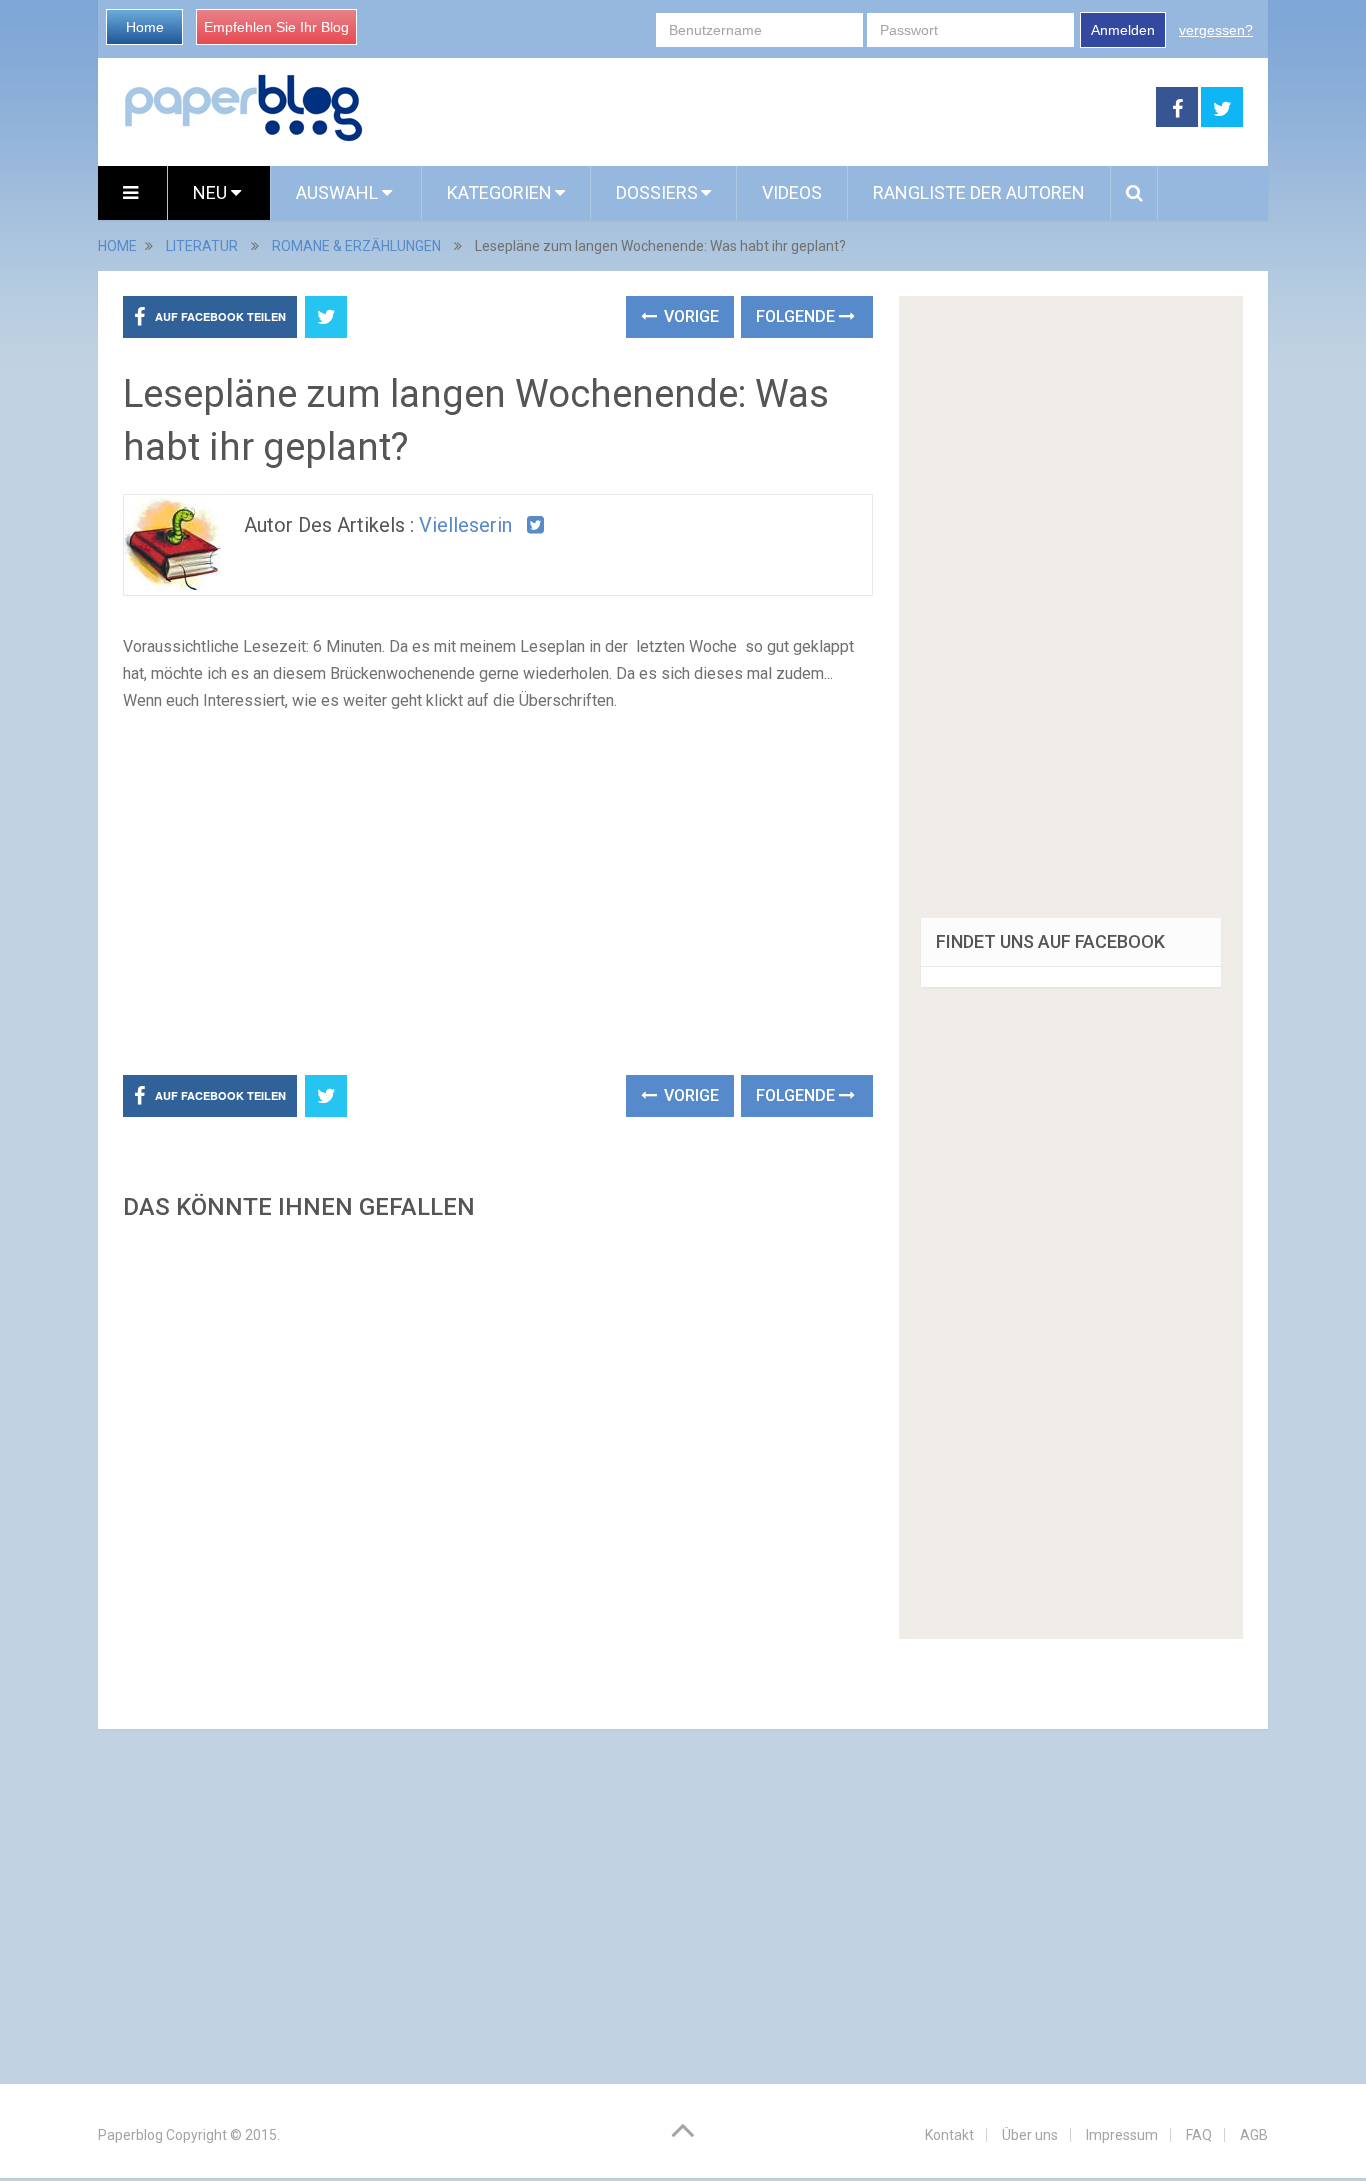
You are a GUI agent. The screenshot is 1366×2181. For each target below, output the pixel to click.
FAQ (1199, 2135)
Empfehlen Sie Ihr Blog (276, 27)
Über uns (1030, 2135)
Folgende (797, 316)
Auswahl (339, 192)
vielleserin (465, 525)
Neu (212, 192)
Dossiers (657, 192)
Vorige (689, 316)
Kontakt (949, 2135)
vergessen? (1216, 30)
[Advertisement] (760, 108)
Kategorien (499, 192)
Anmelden (1123, 30)
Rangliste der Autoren (979, 192)
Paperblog (130, 2135)
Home (145, 27)
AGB (1254, 2135)
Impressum (1122, 2135)
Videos (792, 192)
